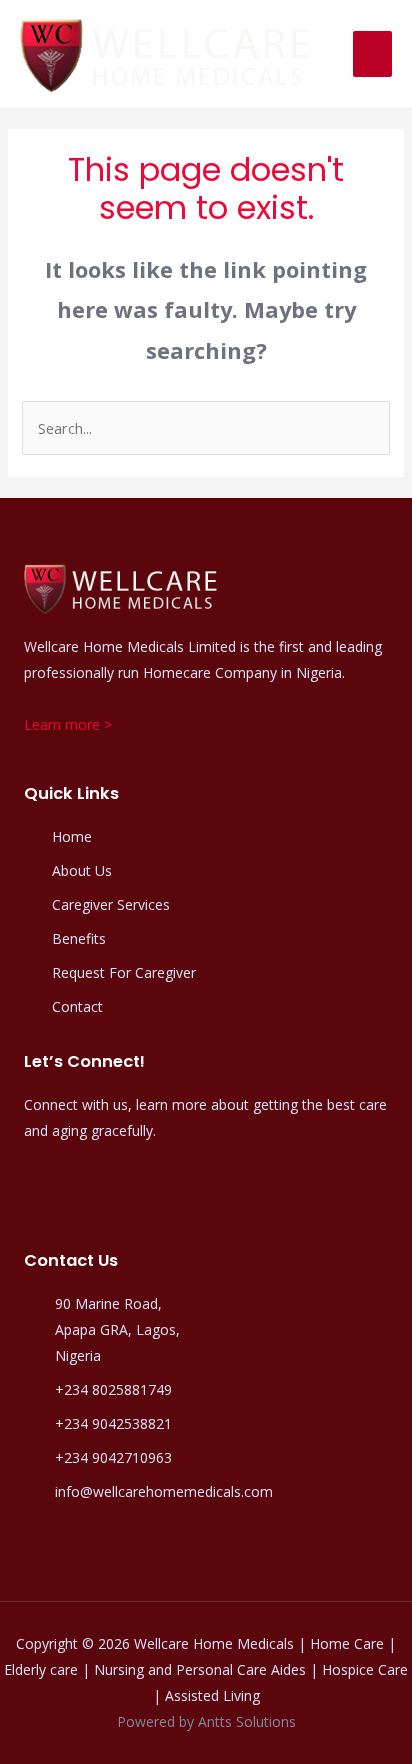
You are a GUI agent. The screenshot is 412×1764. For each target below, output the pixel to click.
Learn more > (68, 724)
